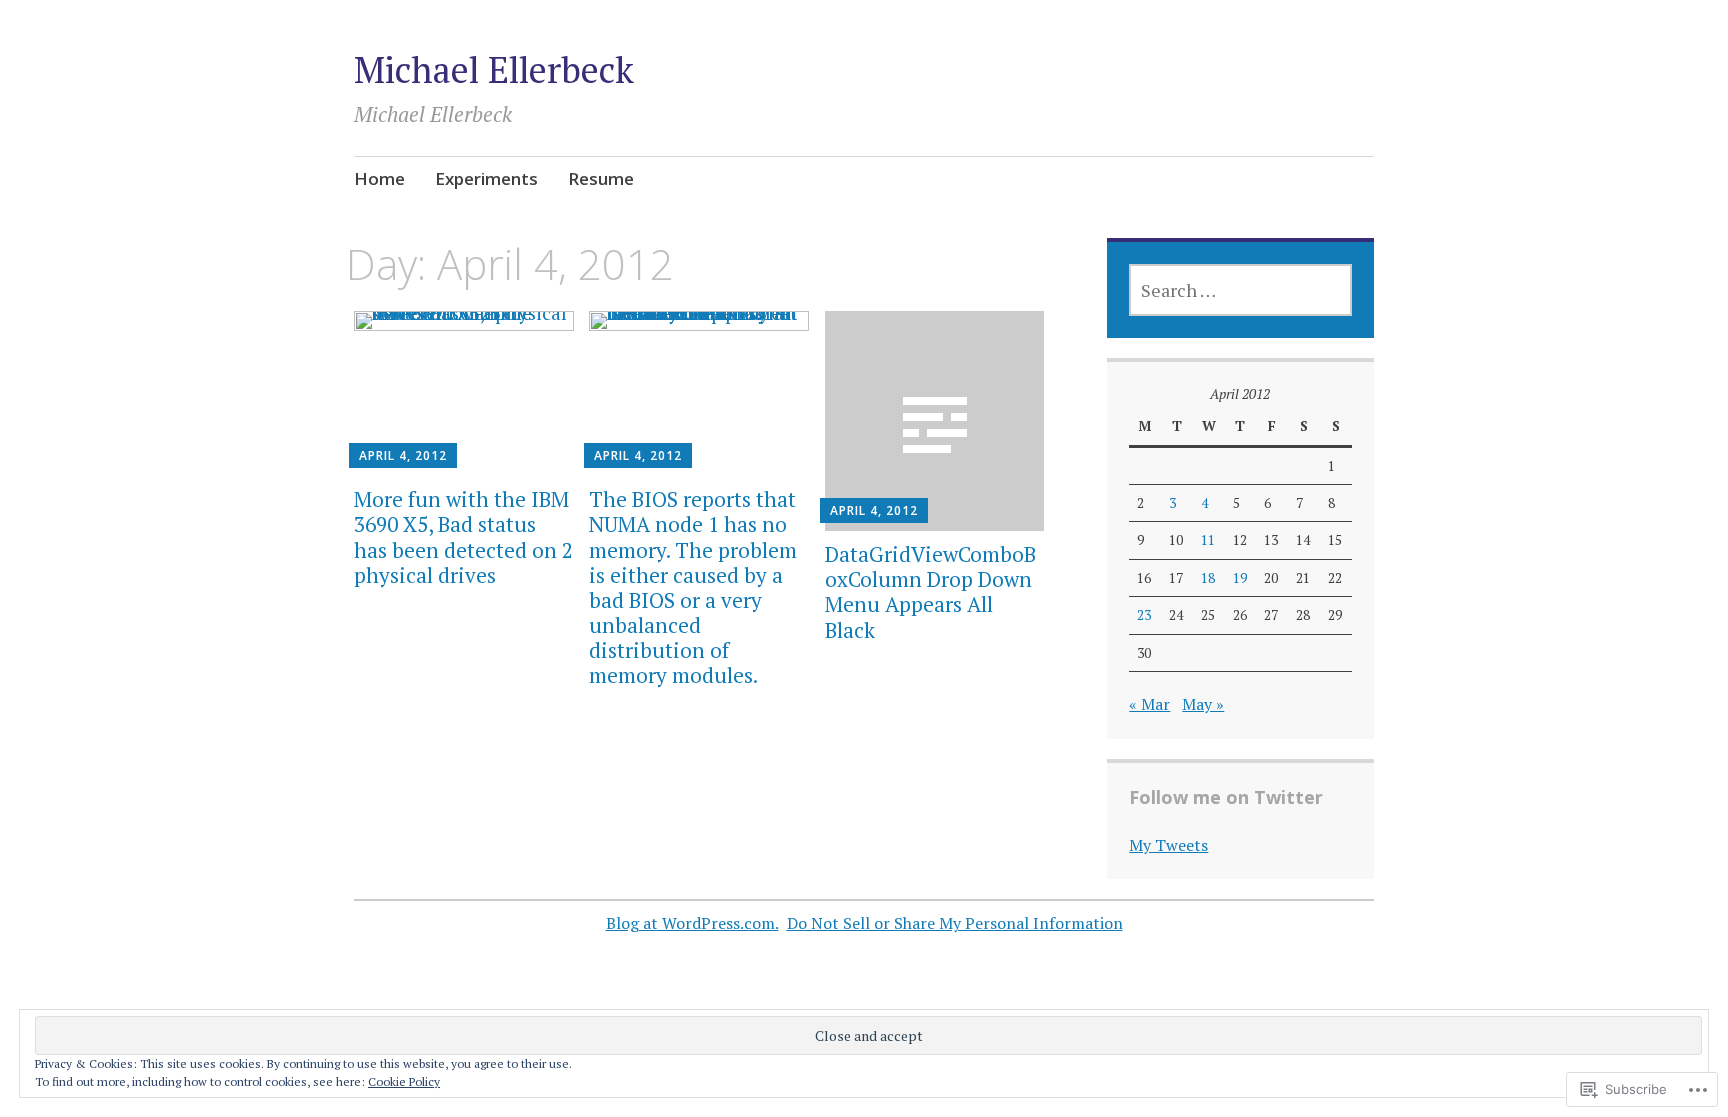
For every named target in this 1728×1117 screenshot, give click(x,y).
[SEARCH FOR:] (1240, 290)
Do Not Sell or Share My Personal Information (955, 923)
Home (379, 178)
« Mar (1149, 704)
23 (1144, 615)
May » (1203, 704)
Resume (601, 178)
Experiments (486, 178)
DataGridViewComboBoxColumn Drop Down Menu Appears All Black (930, 592)
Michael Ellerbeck (494, 69)
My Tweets (1168, 845)
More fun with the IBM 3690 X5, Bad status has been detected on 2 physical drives (463, 537)
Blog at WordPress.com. (692, 923)
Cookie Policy (404, 1081)
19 (1240, 578)
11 (1208, 540)
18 (1208, 578)
